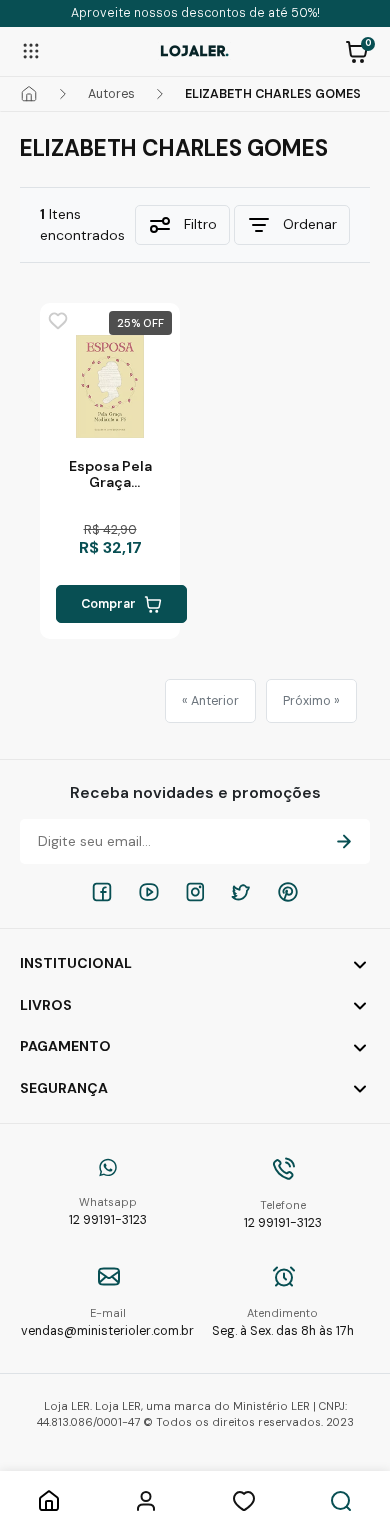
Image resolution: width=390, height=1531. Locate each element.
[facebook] (102, 892)
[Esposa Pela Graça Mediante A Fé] (110, 386)
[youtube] (149, 892)
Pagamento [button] (65, 1046)
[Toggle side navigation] (31, 50)
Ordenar (310, 224)
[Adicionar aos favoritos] (58, 321)
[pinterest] (288, 892)
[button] (357, 50)
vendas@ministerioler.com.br (107, 1322)
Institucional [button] (76, 963)
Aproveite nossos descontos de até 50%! (195, 13)
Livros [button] (46, 1005)
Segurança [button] (64, 1088)
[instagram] (195, 892)
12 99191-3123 (108, 1211)
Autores (111, 94)
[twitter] (241, 892)
